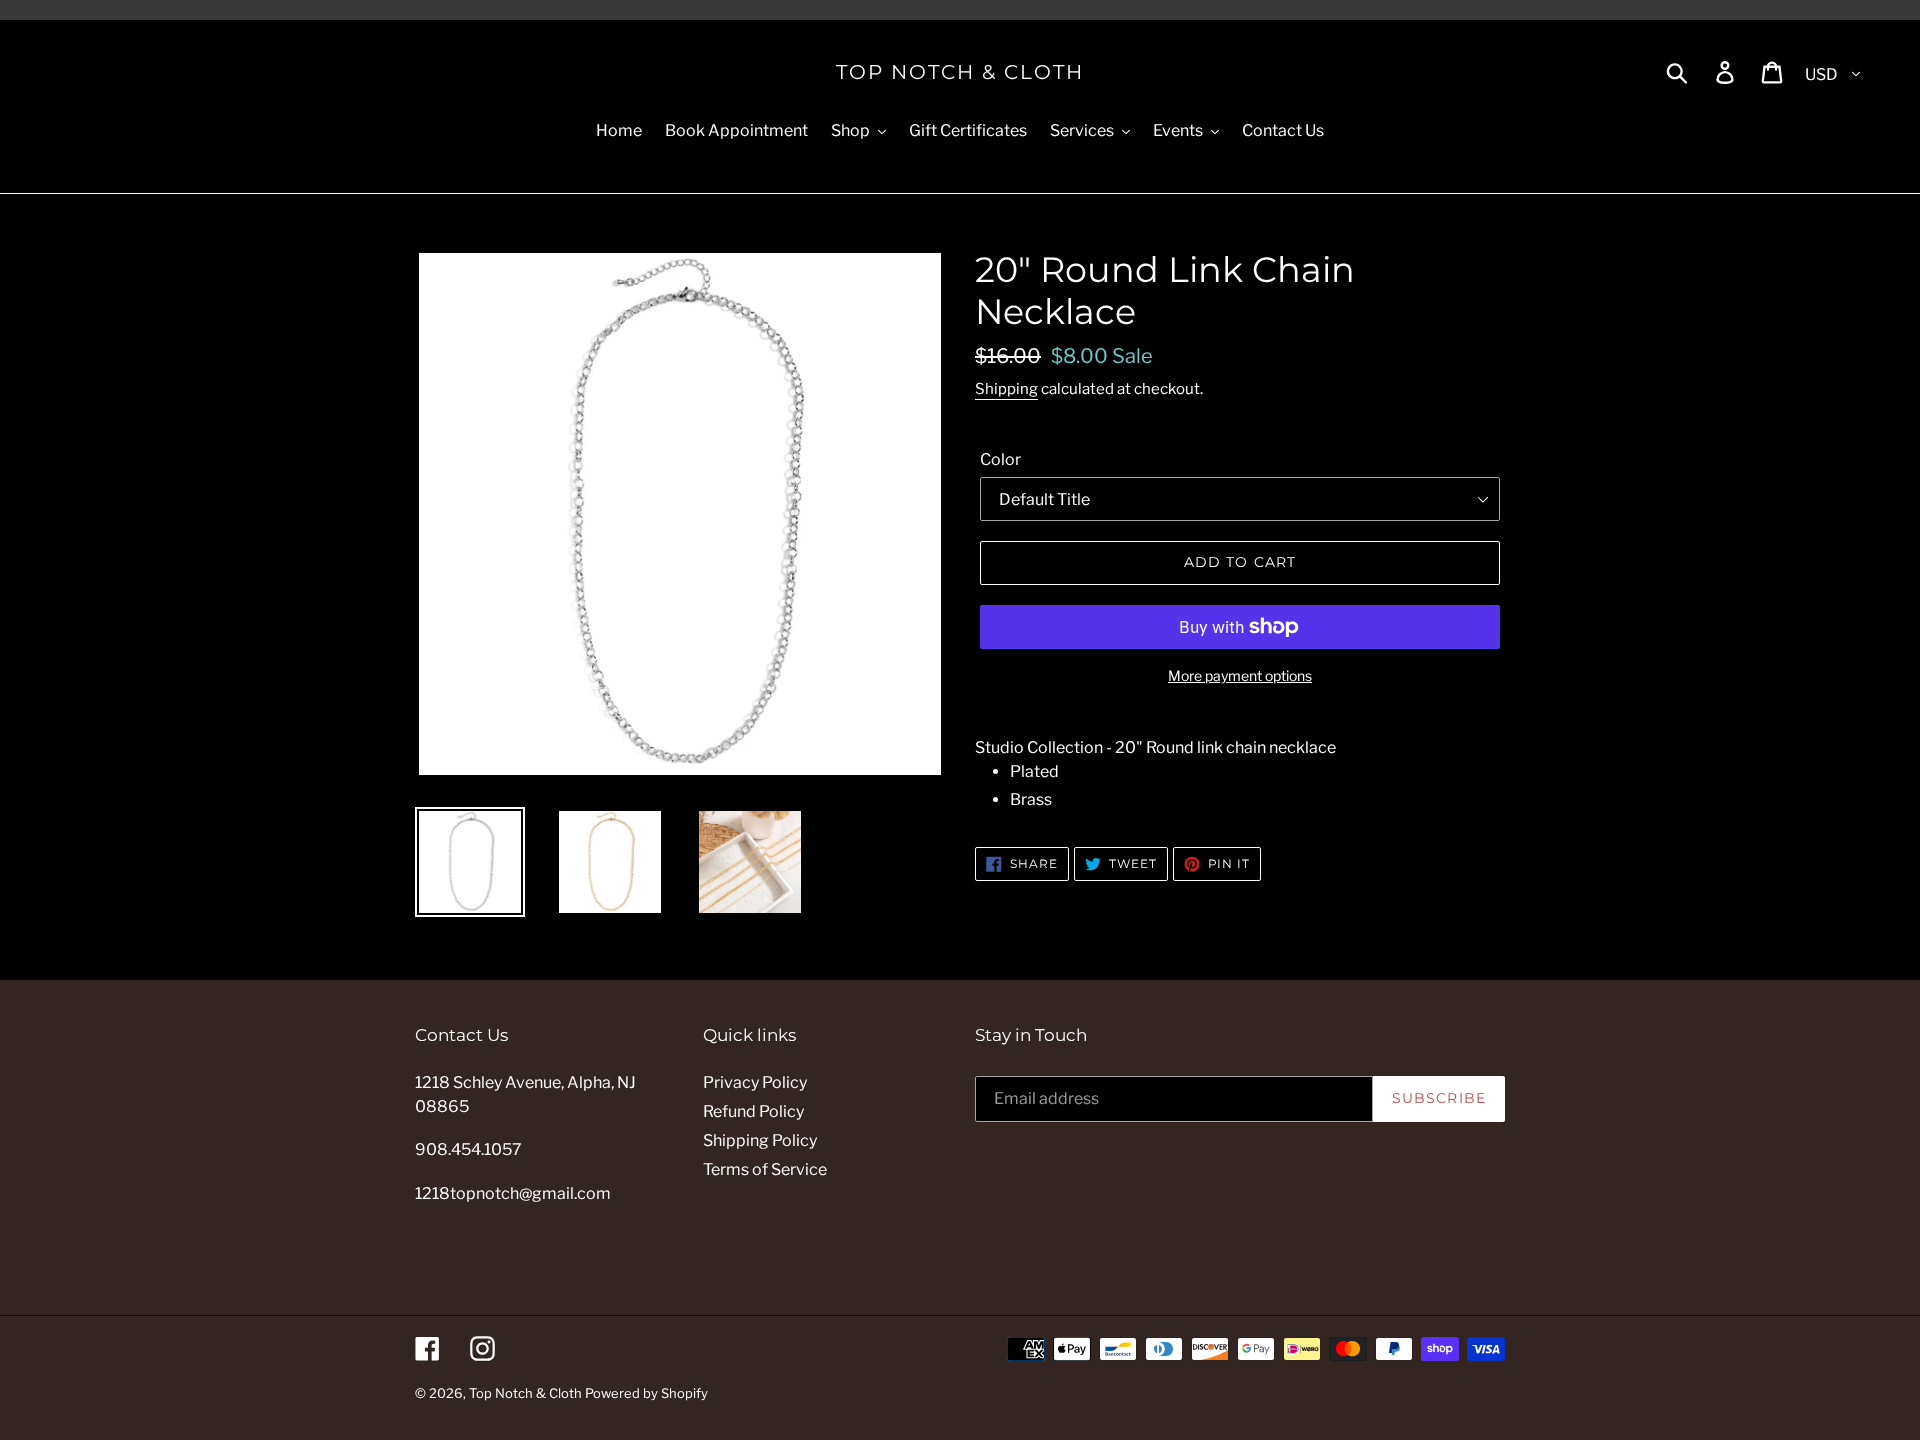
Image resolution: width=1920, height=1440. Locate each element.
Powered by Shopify (646, 1393)
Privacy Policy (755, 1082)
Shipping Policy (760, 1140)
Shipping (1006, 389)
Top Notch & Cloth (960, 72)
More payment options (1240, 675)
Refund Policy (753, 1111)
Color (1000, 459)
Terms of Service (765, 1169)
